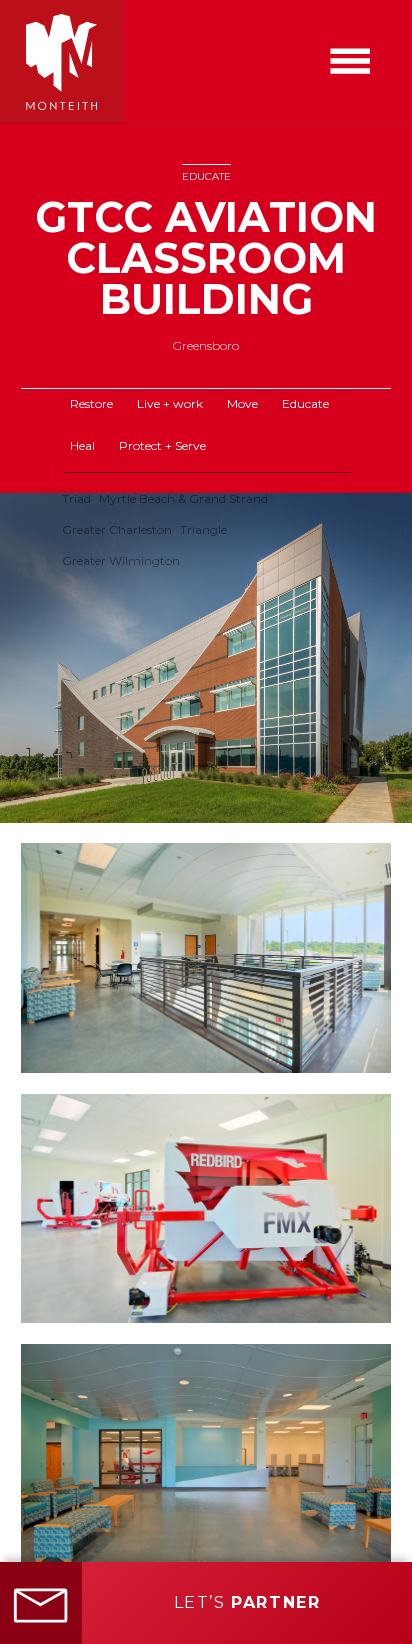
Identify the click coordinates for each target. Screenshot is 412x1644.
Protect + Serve (162, 445)
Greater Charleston (117, 529)
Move (242, 403)
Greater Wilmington (121, 560)
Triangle (203, 529)
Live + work (170, 403)
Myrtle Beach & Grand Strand (183, 498)
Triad (76, 498)
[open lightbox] (206, 658)
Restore (91, 403)
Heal (82, 445)
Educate (206, 176)
